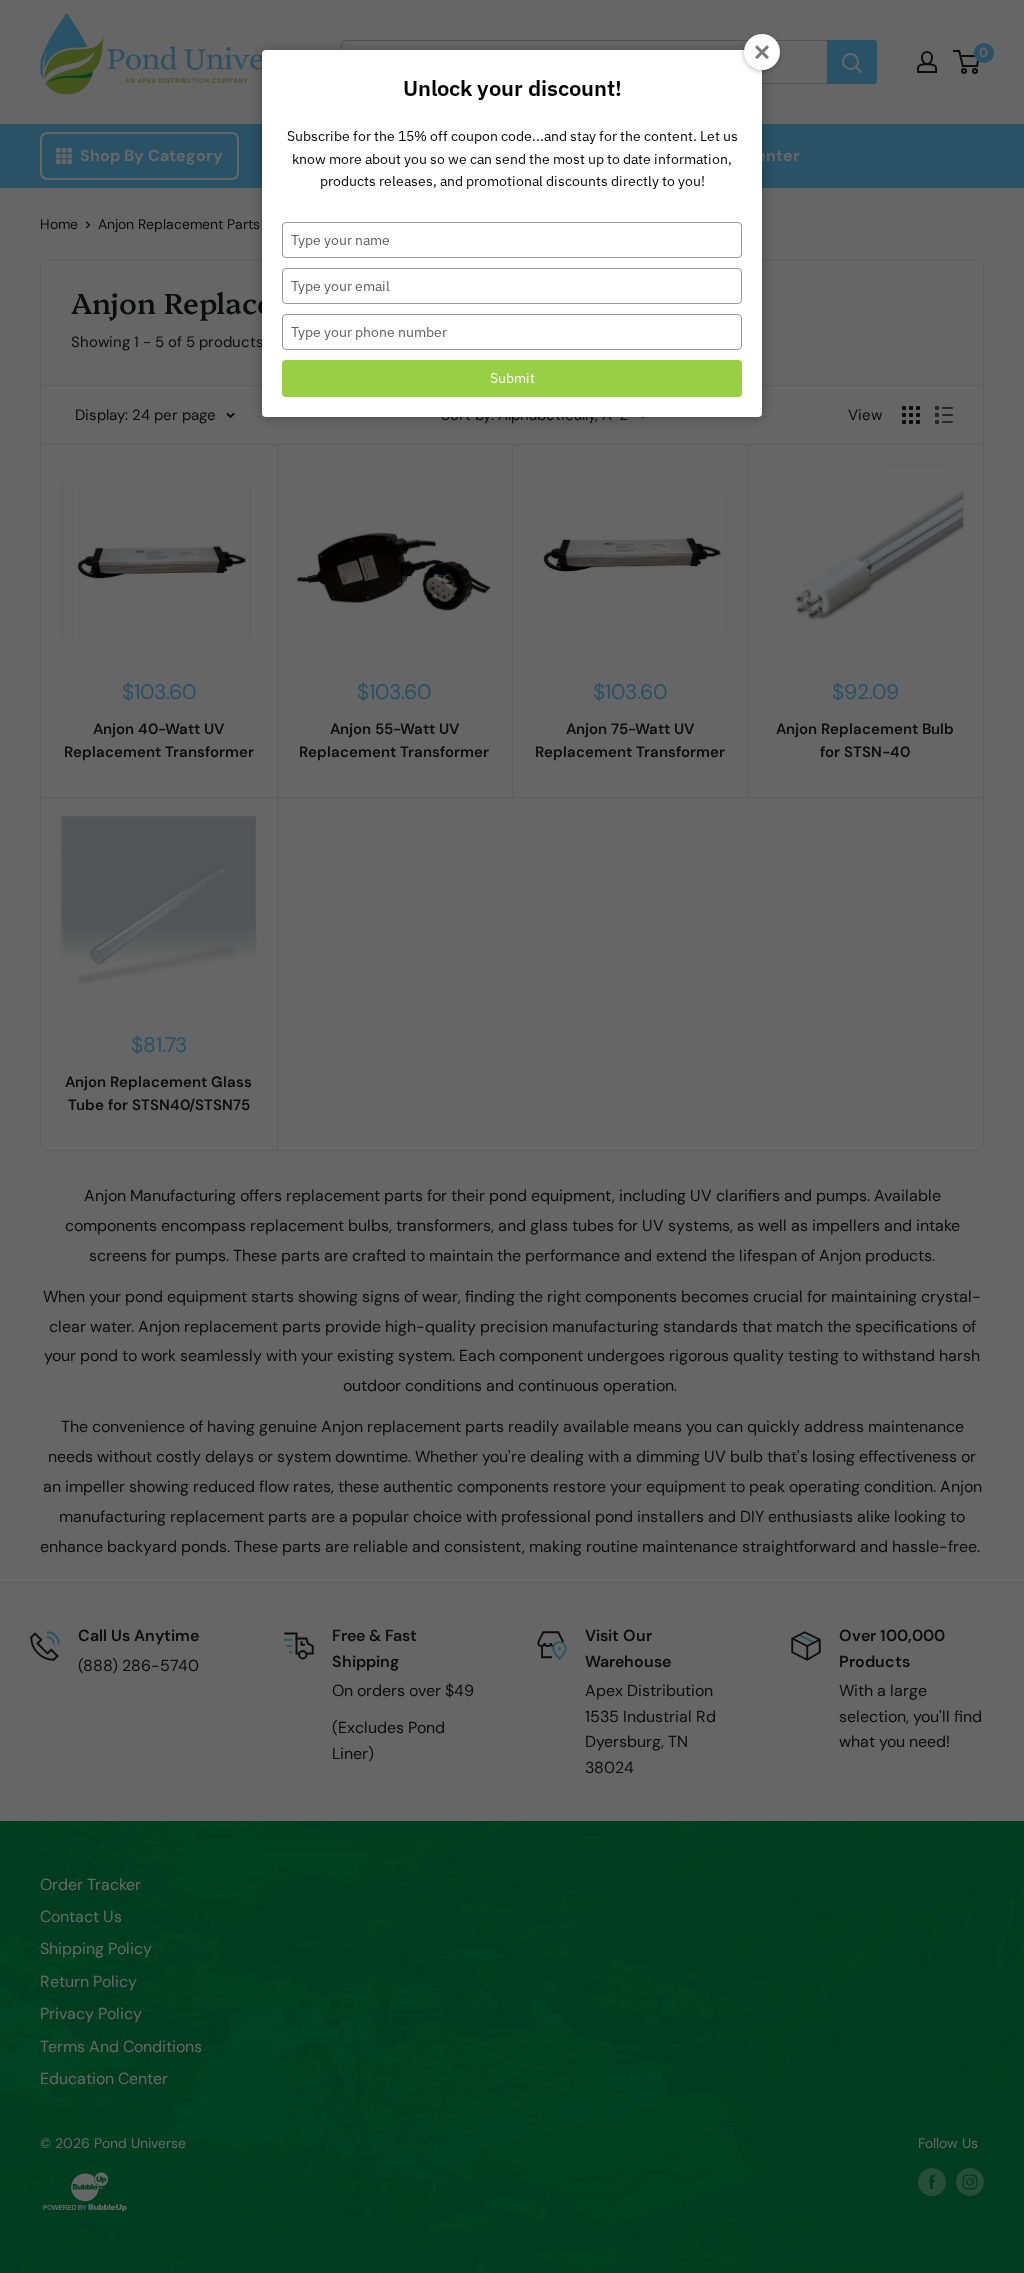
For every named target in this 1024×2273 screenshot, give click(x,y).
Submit (512, 378)
